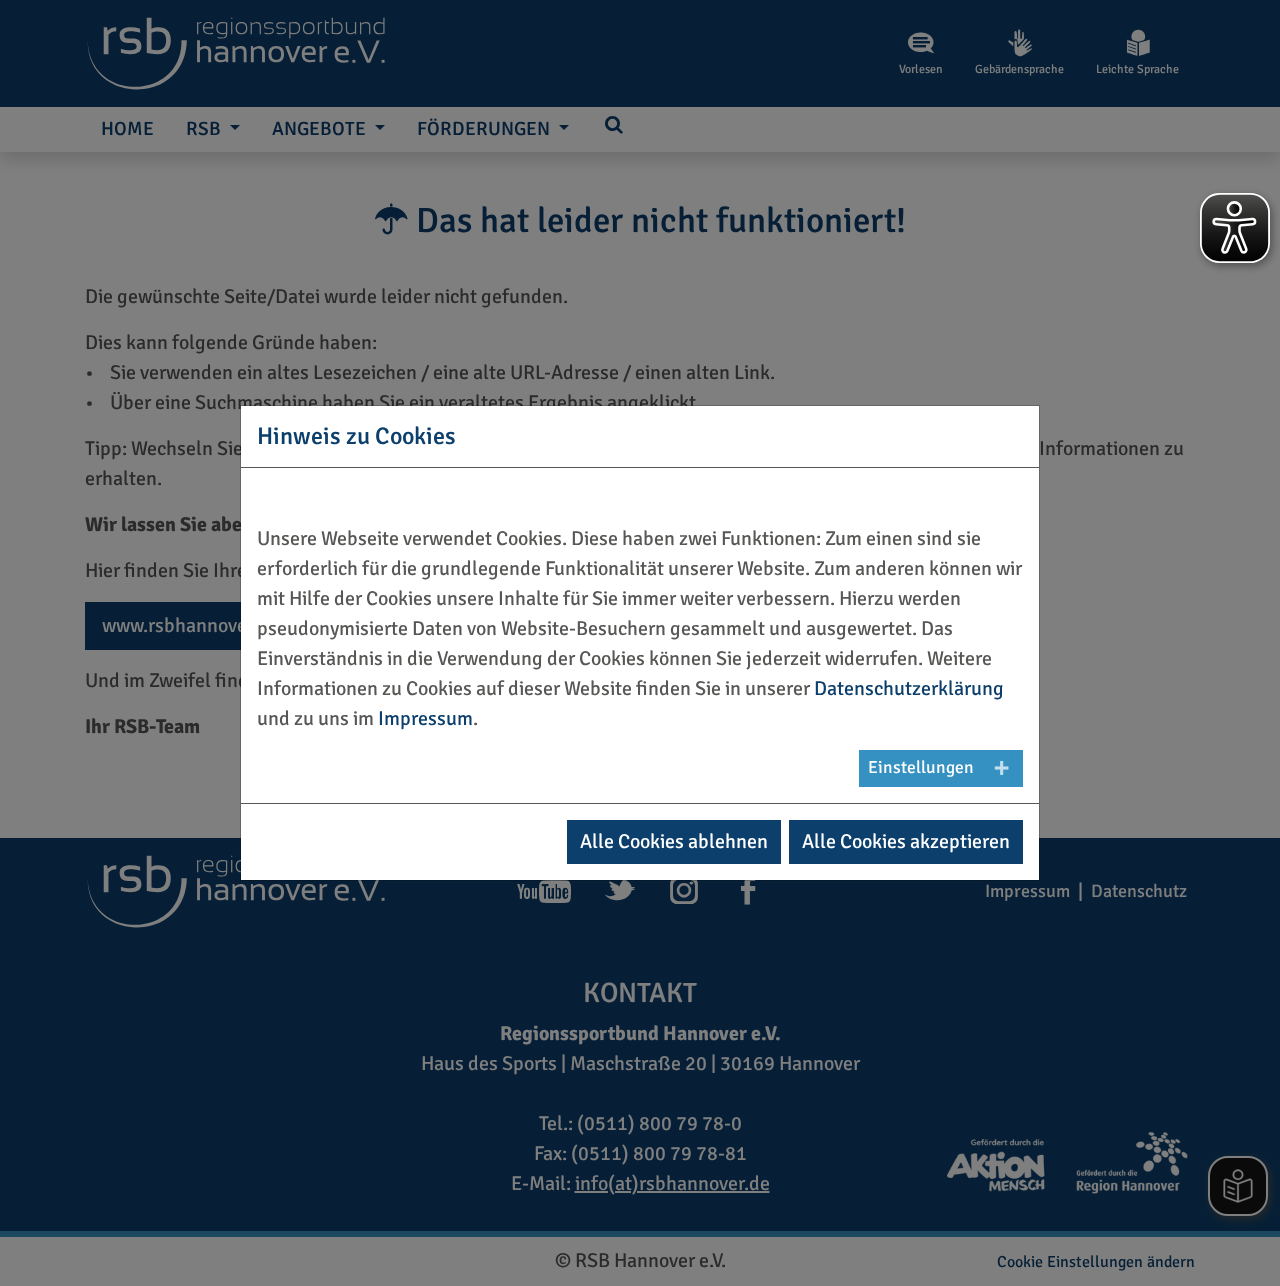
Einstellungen (921, 767)
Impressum (425, 718)
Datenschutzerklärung (909, 688)
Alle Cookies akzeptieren (906, 841)
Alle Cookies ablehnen (674, 841)
